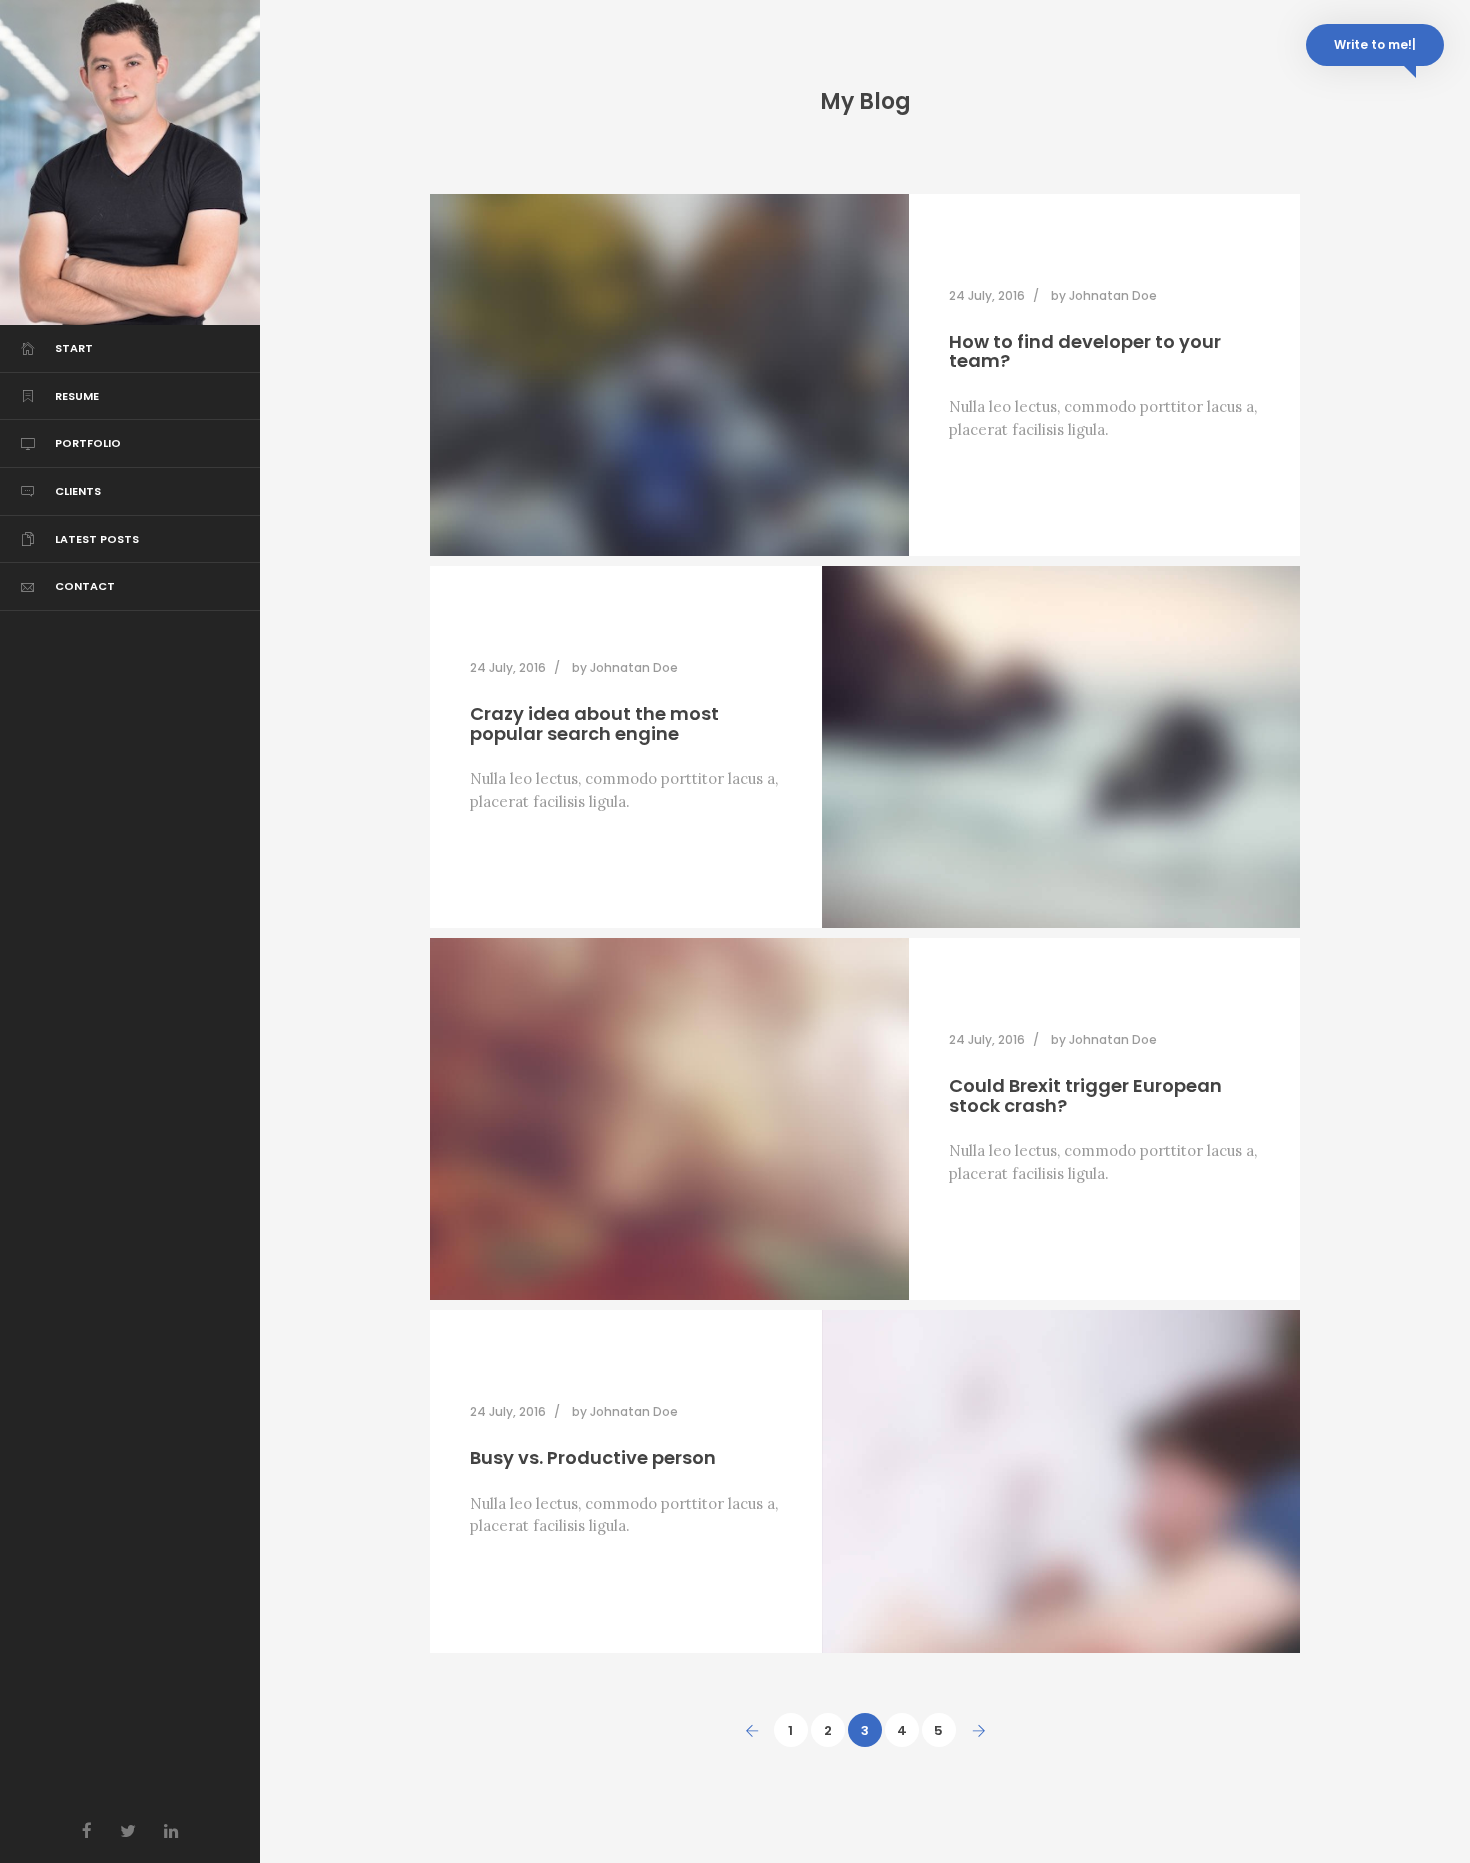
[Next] (979, 1730)
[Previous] (752, 1730)
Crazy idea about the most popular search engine (594, 723)
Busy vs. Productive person (593, 1457)
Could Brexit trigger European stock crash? (1085, 1095)
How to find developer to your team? (1085, 351)
